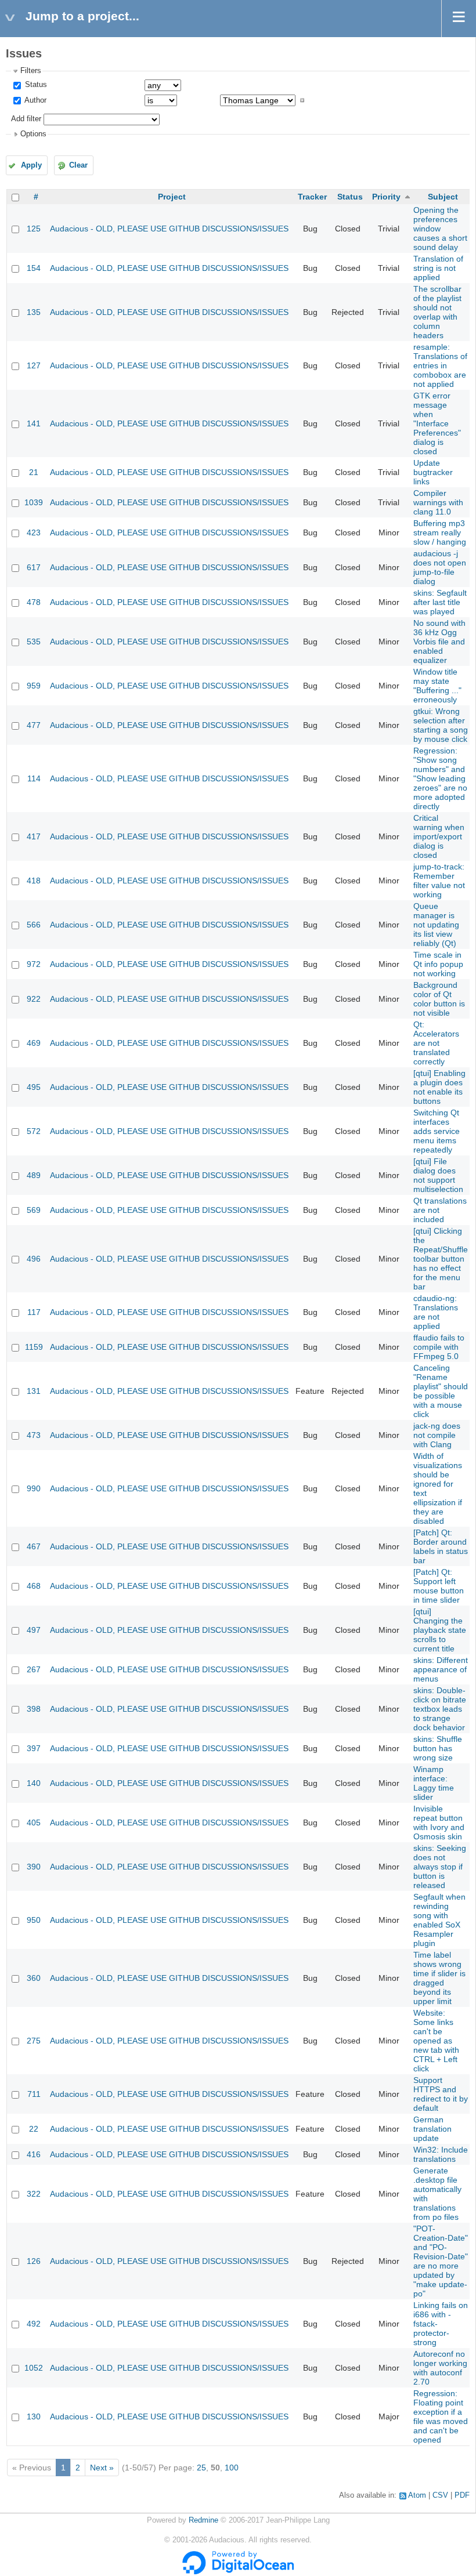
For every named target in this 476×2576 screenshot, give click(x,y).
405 (34, 1823)
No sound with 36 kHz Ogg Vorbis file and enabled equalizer (439, 642)
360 (34, 1978)
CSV (440, 2495)
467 (34, 1546)
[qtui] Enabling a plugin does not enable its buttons (439, 1087)
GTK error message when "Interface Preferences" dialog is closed (437, 423)
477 (34, 725)
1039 (34, 502)
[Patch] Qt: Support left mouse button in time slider (439, 1586)
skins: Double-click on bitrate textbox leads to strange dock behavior (440, 1709)
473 (34, 1435)
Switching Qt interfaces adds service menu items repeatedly (437, 1131)
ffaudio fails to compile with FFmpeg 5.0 (439, 1347)
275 (34, 2041)
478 (34, 602)
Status (35, 85)
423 (34, 532)
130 (34, 2416)
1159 (34, 1347)
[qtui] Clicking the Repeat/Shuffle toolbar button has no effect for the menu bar (441, 1259)
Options (33, 134)
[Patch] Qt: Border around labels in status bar (441, 1546)
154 (34, 268)
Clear (78, 165)
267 (34, 1669)
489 (34, 1175)
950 (34, 1920)
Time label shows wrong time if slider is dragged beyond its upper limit (439, 1978)
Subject (443, 197)
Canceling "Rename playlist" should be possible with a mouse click (441, 1391)
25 (201, 2468)
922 (34, 999)
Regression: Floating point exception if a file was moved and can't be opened (441, 2416)
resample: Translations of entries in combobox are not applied (440, 365)
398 (34, 1709)
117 (34, 1312)
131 (34, 1391)
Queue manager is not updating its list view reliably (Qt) (436, 925)
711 (34, 2094)
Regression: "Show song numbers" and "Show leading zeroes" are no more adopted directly (440, 778)
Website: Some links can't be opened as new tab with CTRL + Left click (436, 2041)
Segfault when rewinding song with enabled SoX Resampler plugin (439, 1920)
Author (35, 100)
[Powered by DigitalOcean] (238, 2572)
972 (34, 964)
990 (34, 1488)
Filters (31, 71)
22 (34, 2129)
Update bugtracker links (433, 472)
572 (34, 1131)
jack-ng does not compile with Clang (437, 1435)
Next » (102, 2468)
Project (172, 197)
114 (34, 778)
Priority (386, 197)
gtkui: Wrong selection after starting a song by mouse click (441, 725)
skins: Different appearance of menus (441, 1669)
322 (34, 2194)
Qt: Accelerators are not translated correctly (436, 1043)
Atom (417, 2495)
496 (34, 1259)
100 (232, 2468)
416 (34, 2154)
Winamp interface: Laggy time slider (434, 1783)
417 (34, 836)
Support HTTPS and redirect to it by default (441, 2094)
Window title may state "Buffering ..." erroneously (437, 686)
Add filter (26, 119)
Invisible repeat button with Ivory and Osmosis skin (439, 1823)
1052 (34, 2368)
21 (34, 472)
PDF (462, 2495)
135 (34, 312)
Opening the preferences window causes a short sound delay (440, 229)
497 (34, 1630)
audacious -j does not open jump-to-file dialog (440, 567)
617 (34, 567)
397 (34, 1748)
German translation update (432, 2129)
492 (34, 2324)
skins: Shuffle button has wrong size (438, 1748)
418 (34, 881)
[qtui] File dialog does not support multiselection (438, 1175)
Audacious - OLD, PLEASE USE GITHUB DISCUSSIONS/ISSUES (169, 229)
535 (34, 642)
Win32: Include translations (441, 2154)
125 (34, 229)
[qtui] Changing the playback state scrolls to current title (440, 1630)
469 (34, 1043)
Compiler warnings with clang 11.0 (438, 502)
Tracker (312, 197)
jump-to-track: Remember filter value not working (439, 881)
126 (34, 2261)
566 (34, 925)
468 (34, 1586)
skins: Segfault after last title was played (440, 602)
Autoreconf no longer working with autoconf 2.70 (440, 2368)
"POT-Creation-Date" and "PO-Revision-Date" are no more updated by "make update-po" (441, 2261)
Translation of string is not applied (438, 268)
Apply (31, 165)
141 (34, 423)
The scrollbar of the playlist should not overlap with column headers (437, 312)
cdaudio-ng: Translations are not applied (436, 1312)
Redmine (203, 2520)
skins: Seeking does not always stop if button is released (440, 1867)
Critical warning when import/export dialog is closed (439, 836)
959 (34, 686)
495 (34, 1087)
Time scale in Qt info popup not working (438, 964)
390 (34, 1867)
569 (34, 1210)
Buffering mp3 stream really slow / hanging (440, 532)
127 (34, 365)
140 (34, 1783)
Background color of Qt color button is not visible (439, 999)
